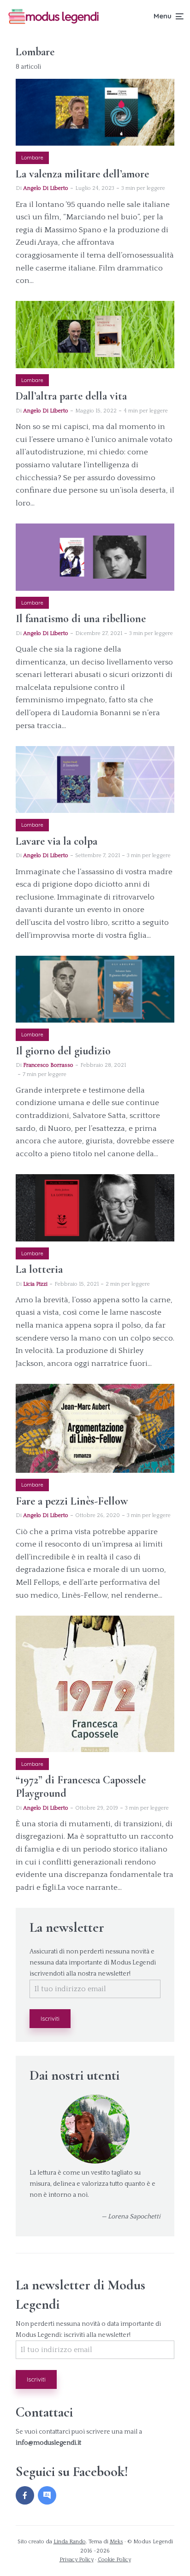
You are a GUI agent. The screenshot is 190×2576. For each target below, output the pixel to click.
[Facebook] (25, 2495)
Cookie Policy (114, 2560)
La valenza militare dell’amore (82, 174)
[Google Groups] (47, 2495)
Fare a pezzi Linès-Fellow (72, 1501)
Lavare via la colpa (56, 841)
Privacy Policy (77, 2560)
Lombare (32, 158)
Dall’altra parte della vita (71, 396)
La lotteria (39, 1270)
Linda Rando (70, 2542)
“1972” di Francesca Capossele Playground (81, 1787)
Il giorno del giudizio (63, 1051)
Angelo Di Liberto (46, 188)
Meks (116, 2542)
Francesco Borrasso (48, 1065)
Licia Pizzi (35, 1284)
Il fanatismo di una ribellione (81, 619)
